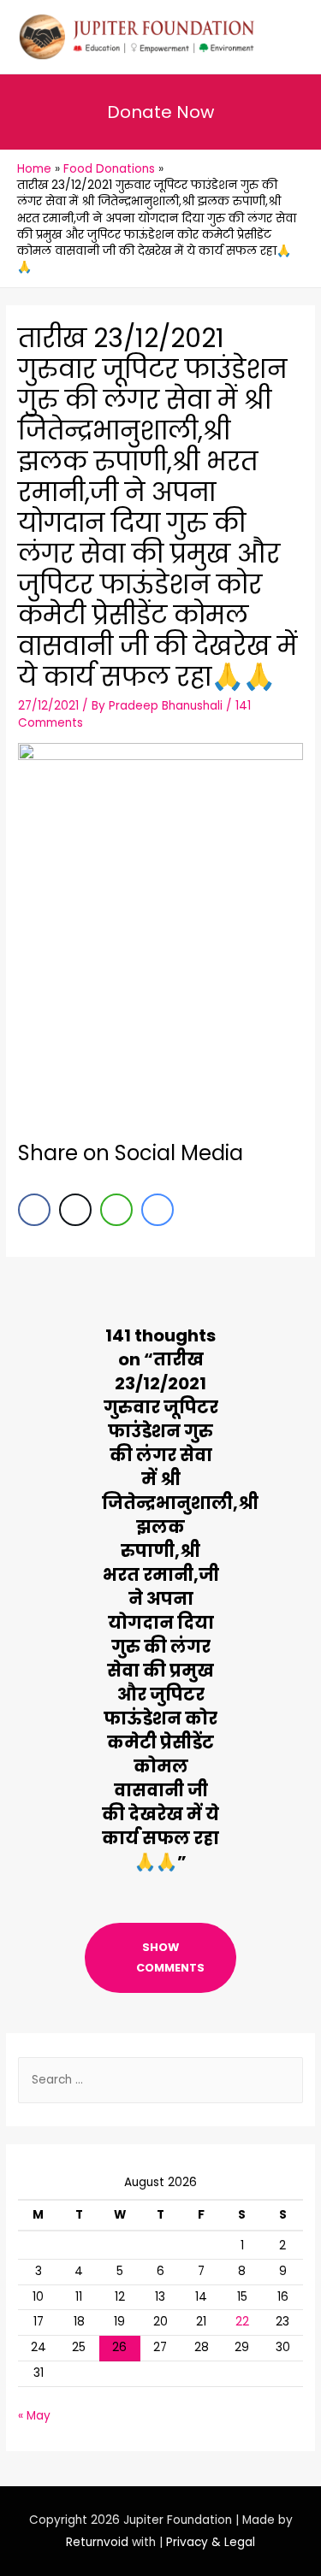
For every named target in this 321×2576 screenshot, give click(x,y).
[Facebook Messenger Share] (158, 1210)
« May (34, 2416)
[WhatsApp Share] (116, 1210)
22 (242, 2322)
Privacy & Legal (211, 2542)
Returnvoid (97, 2542)
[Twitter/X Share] (75, 1210)
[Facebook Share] (34, 1210)
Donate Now (160, 112)
